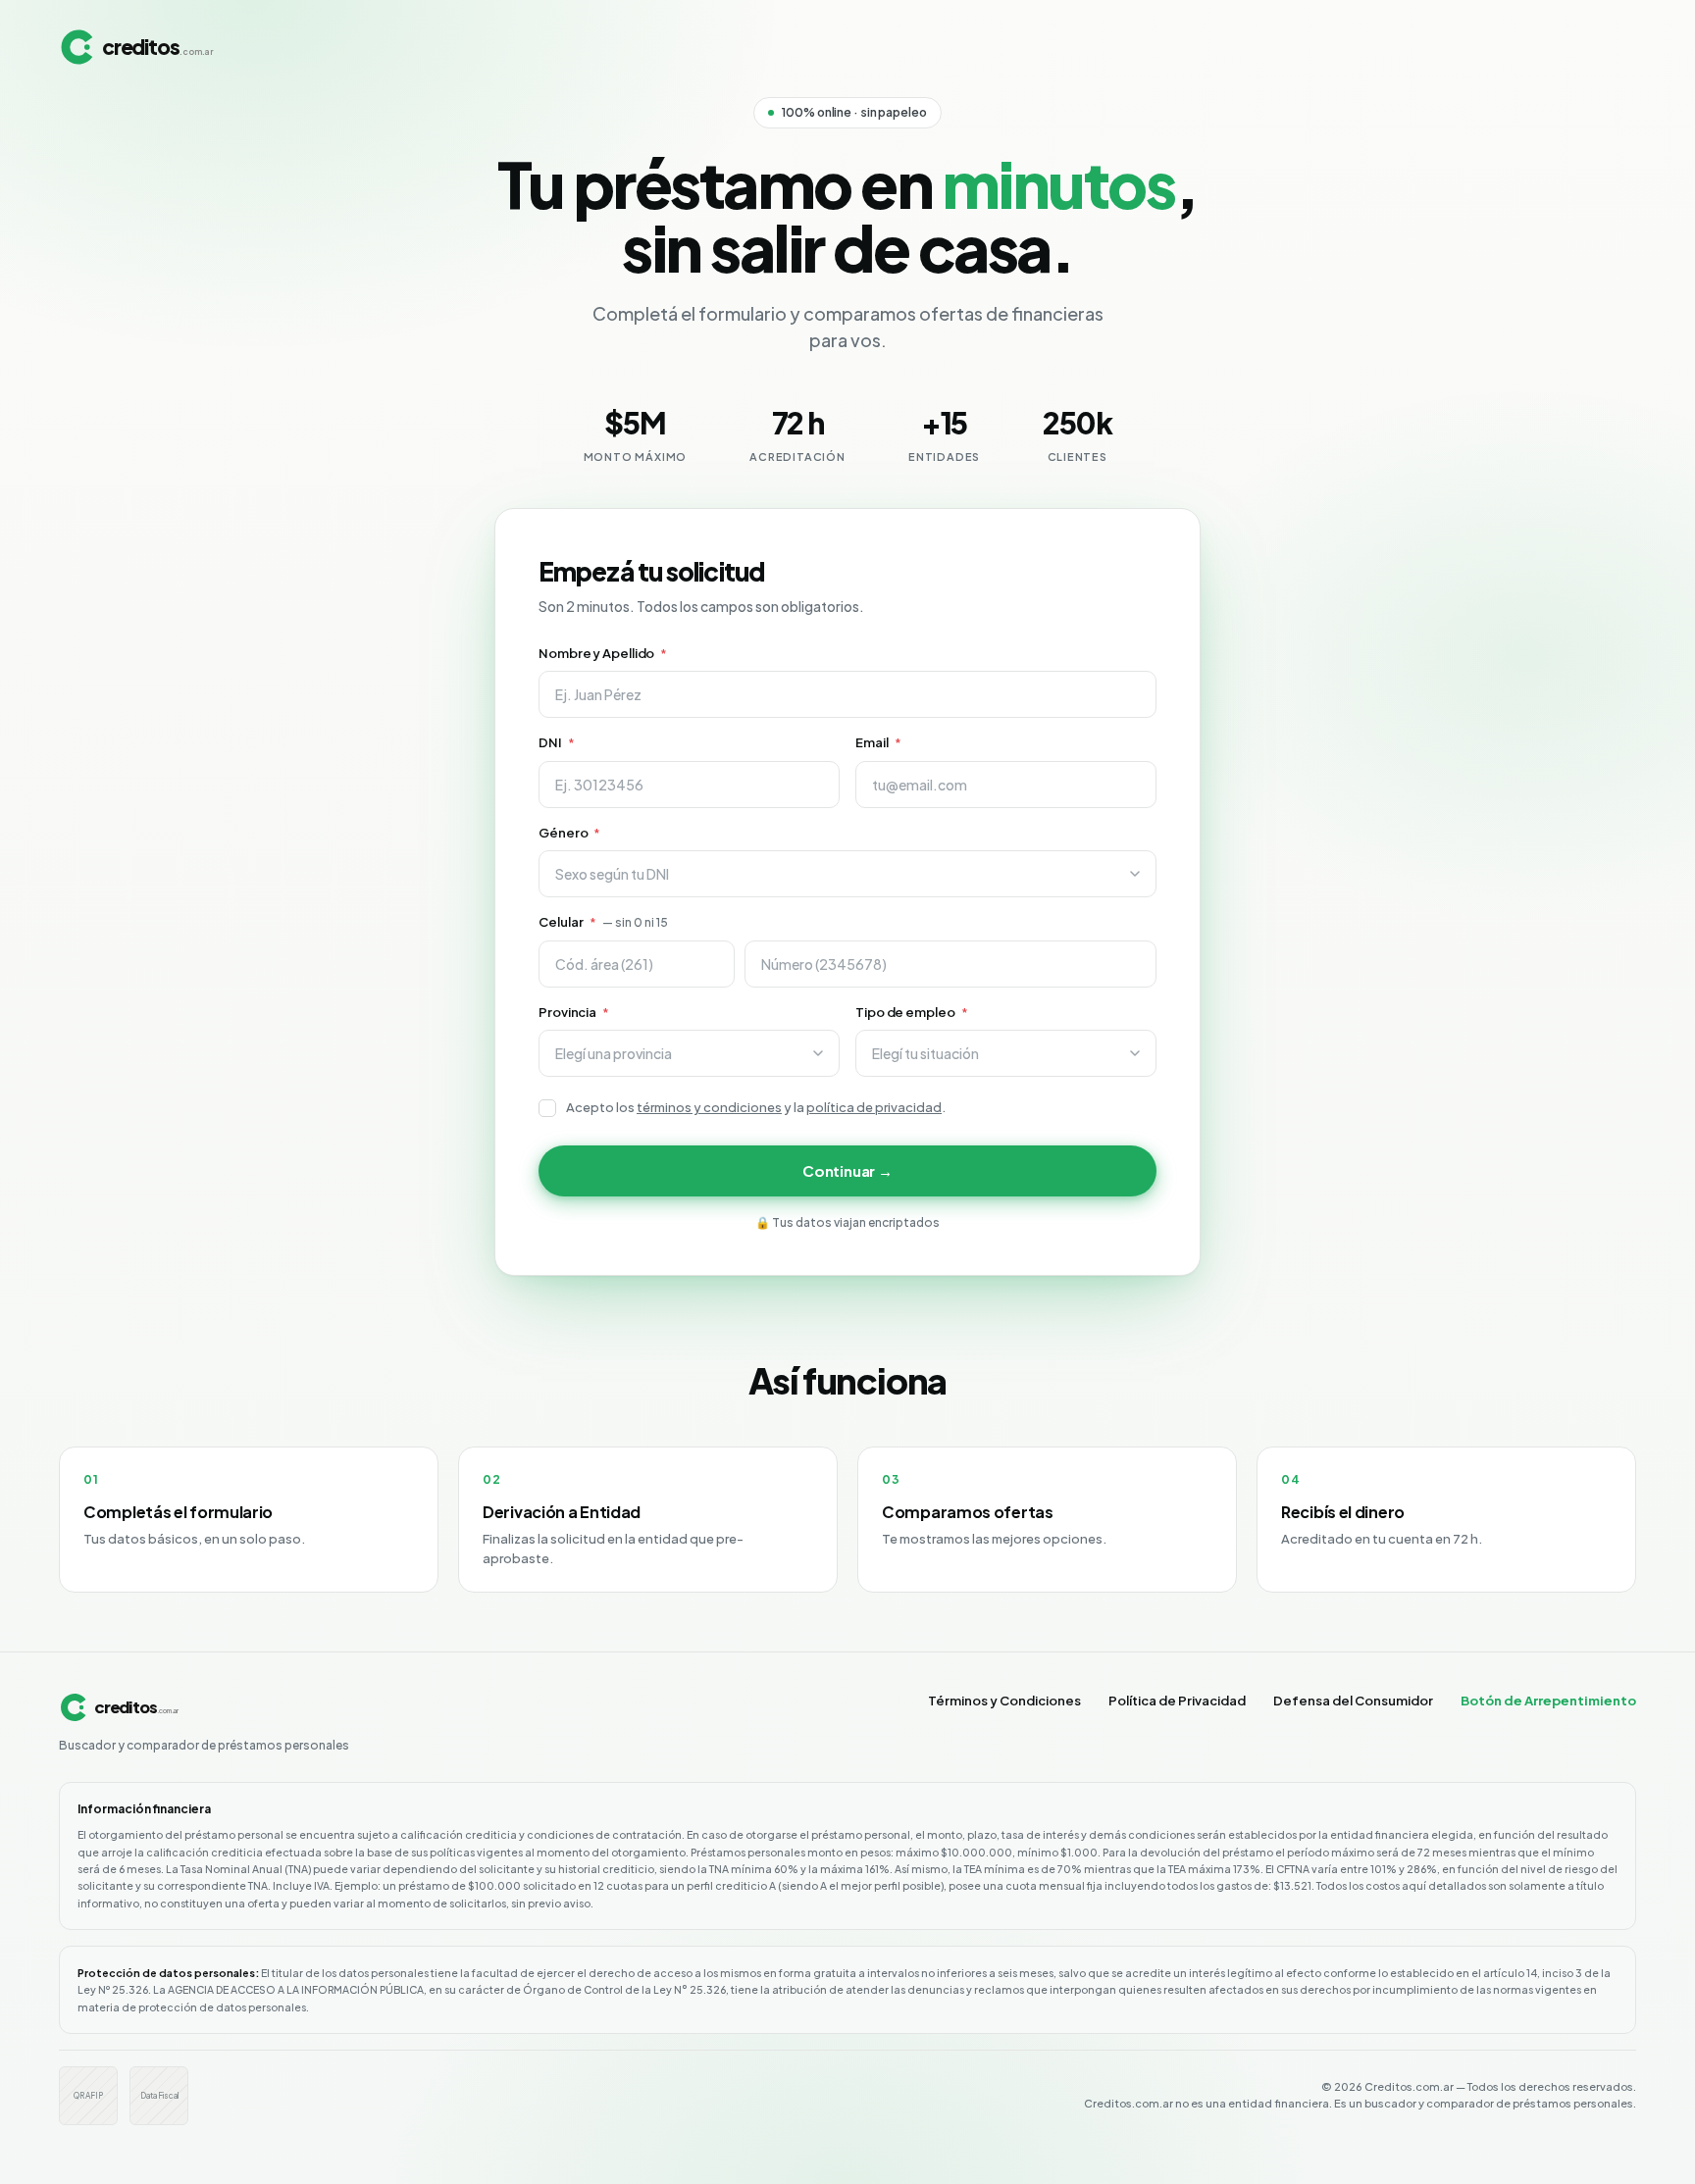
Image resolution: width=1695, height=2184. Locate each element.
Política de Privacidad (1177, 1701)
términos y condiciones (709, 1107)
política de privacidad (874, 1107)
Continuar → (847, 1170)
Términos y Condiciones (1004, 1701)
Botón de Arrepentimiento (1548, 1701)
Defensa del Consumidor (1353, 1701)
